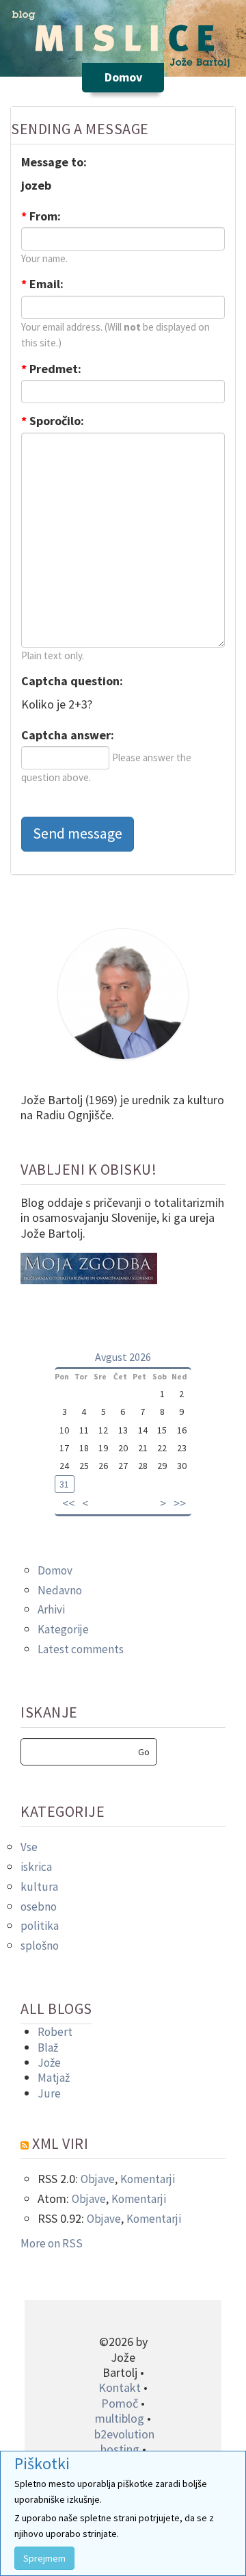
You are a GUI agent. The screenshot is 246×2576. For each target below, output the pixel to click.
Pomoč (120, 2403)
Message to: (54, 162)
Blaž (48, 2048)
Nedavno (60, 1590)
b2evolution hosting (124, 2441)
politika (40, 1926)
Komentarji (148, 2179)
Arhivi (51, 1609)
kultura (39, 1887)
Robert (55, 2032)
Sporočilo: (53, 421)
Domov (55, 1570)
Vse (29, 1847)
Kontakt (120, 2387)
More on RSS (52, 2243)
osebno (39, 1907)
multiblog (120, 2418)
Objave (98, 2179)
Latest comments (81, 1649)
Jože (49, 2063)
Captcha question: (72, 681)
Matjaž (54, 2078)
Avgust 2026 (123, 1357)
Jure (49, 2093)
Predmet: (51, 369)
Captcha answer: (68, 735)
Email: (42, 284)
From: (41, 216)
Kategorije (63, 1629)
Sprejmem (44, 2558)
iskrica (36, 1867)
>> (180, 1503)
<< (68, 1503)
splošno (40, 1946)
